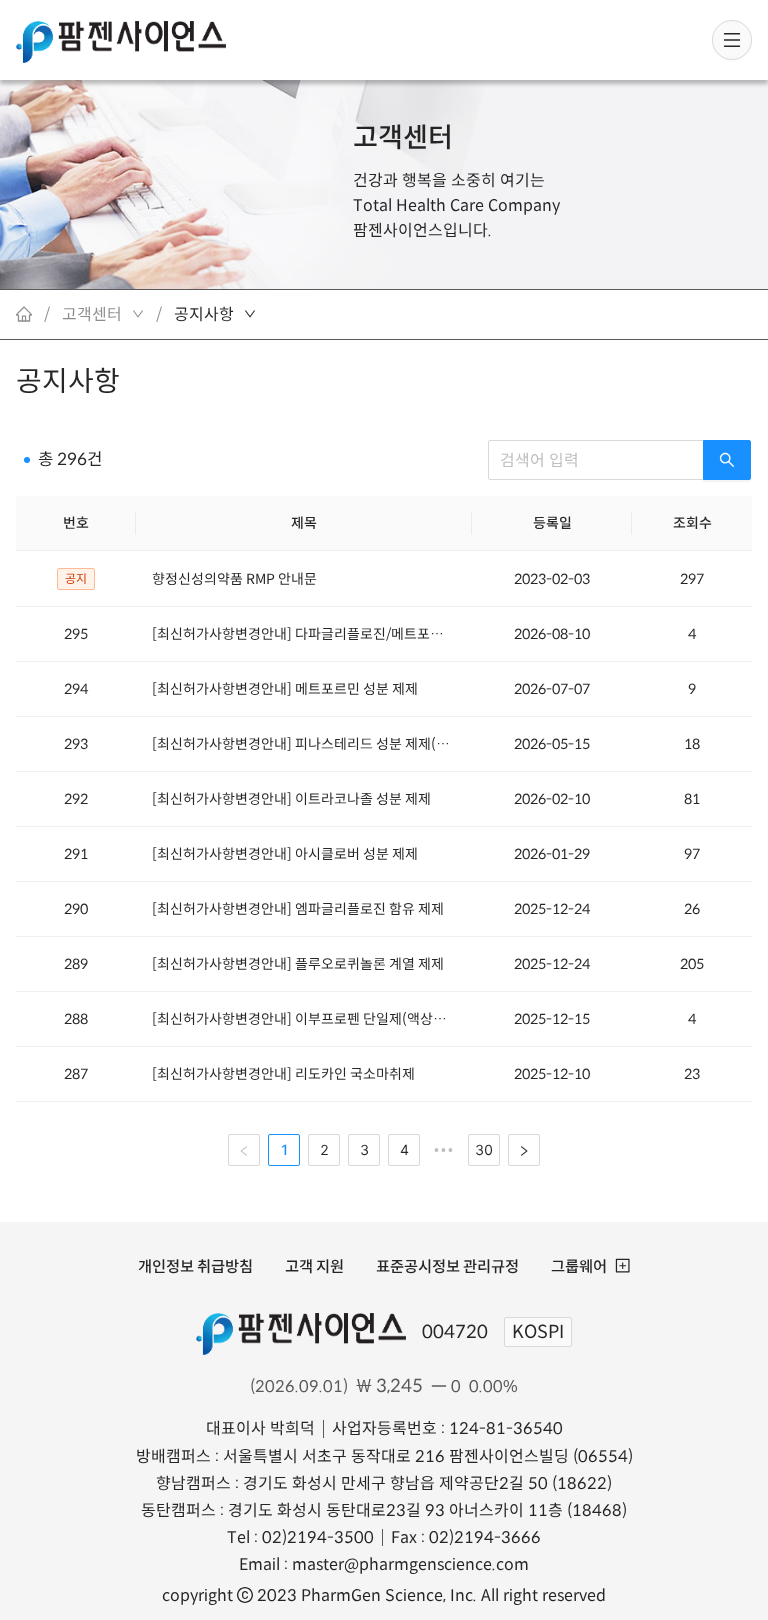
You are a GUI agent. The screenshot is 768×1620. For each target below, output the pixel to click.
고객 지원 (314, 1266)
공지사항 (204, 314)
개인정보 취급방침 (195, 1266)
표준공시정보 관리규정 (447, 1266)
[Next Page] (524, 1150)
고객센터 (403, 138)
